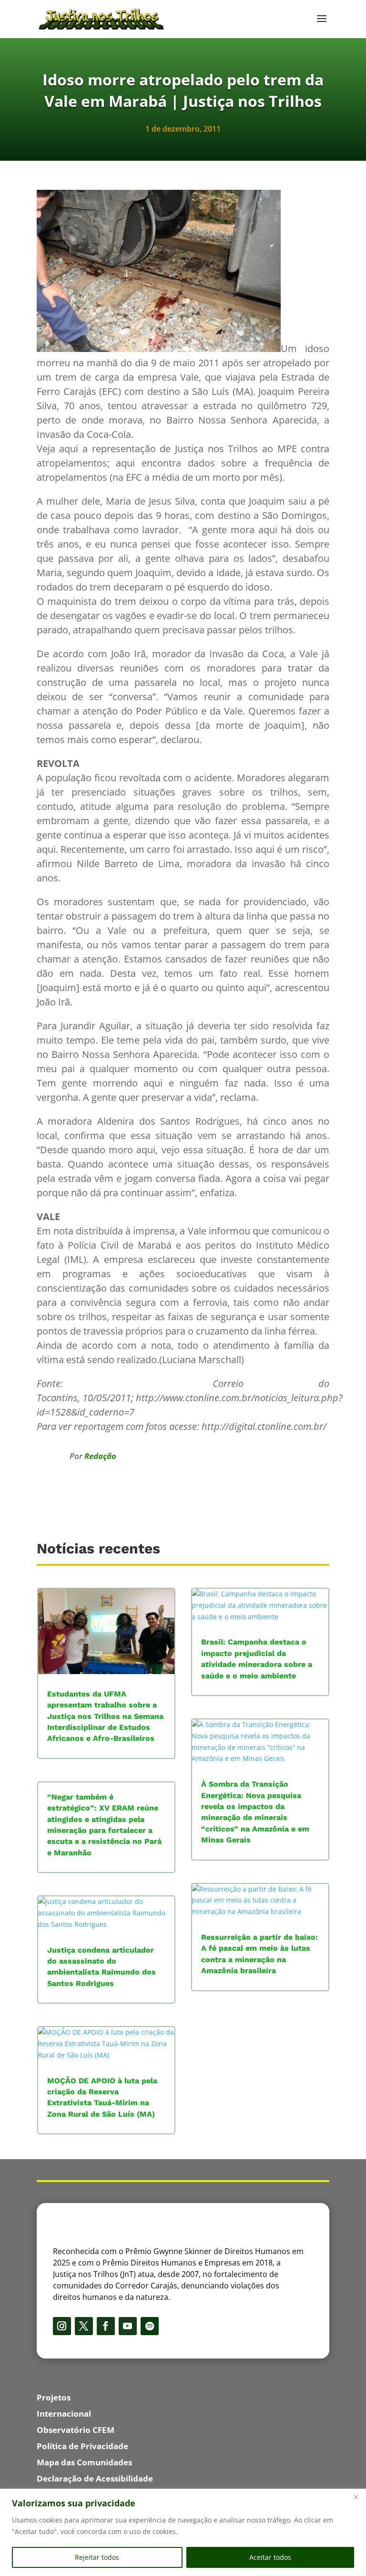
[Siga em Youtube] (128, 2326)
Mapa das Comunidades (84, 2462)
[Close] (356, 2497)
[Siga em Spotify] (150, 2326)
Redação (100, 1456)
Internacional (64, 2414)
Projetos (54, 2397)
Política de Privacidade (82, 2446)
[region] (183, 2532)
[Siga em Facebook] (106, 2326)
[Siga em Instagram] (62, 2326)
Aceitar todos (270, 2557)
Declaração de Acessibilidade (95, 2478)
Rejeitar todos (97, 2557)
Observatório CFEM (76, 2430)
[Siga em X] (84, 2326)
